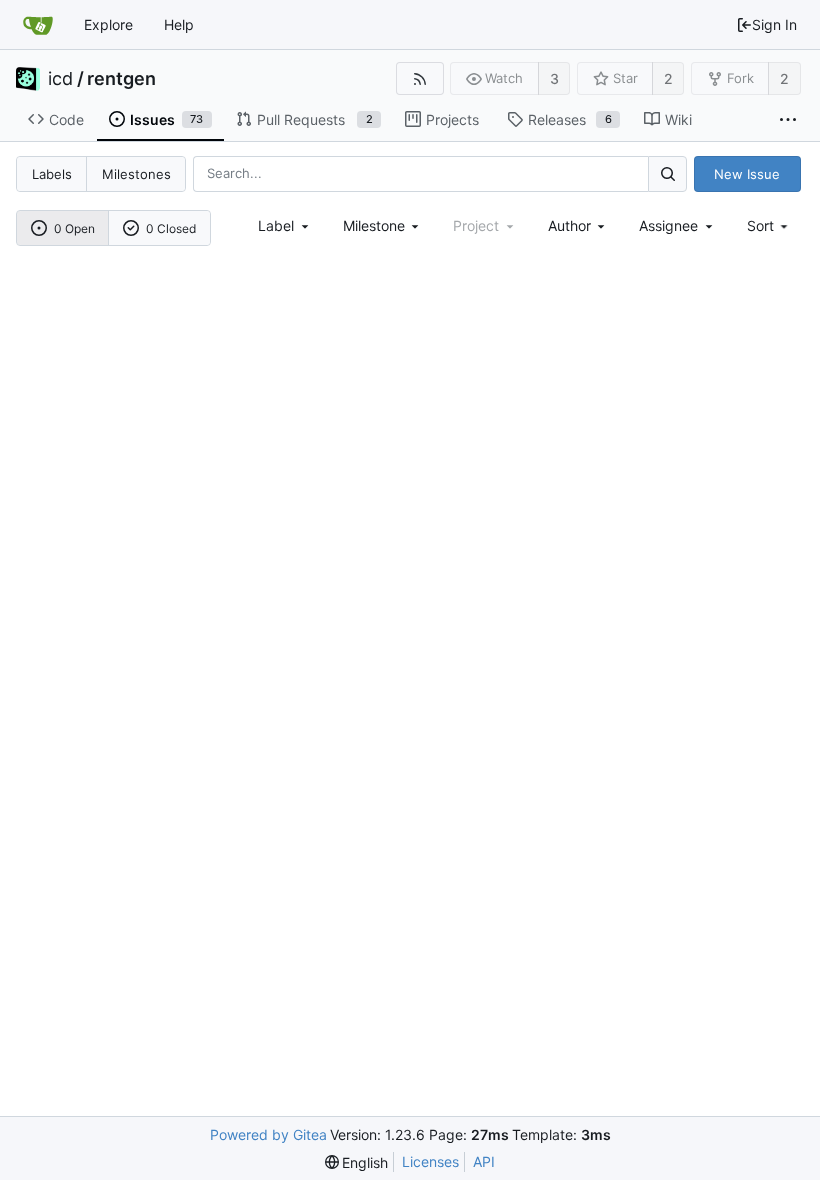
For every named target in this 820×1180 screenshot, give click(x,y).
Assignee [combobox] (668, 225)
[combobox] (285, 225)
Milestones (136, 174)
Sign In (774, 24)
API (484, 1161)
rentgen (121, 79)
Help (179, 24)
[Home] (38, 25)
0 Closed (171, 228)
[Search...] (667, 173)
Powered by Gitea (268, 1134)
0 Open (74, 228)
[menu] (769, 225)
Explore (108, 24)
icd (60, 79)
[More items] (788, 120)
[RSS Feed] (419, 78)
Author (569, 225)
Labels (52, 174)
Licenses (430, 1161)
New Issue (747, 174)
